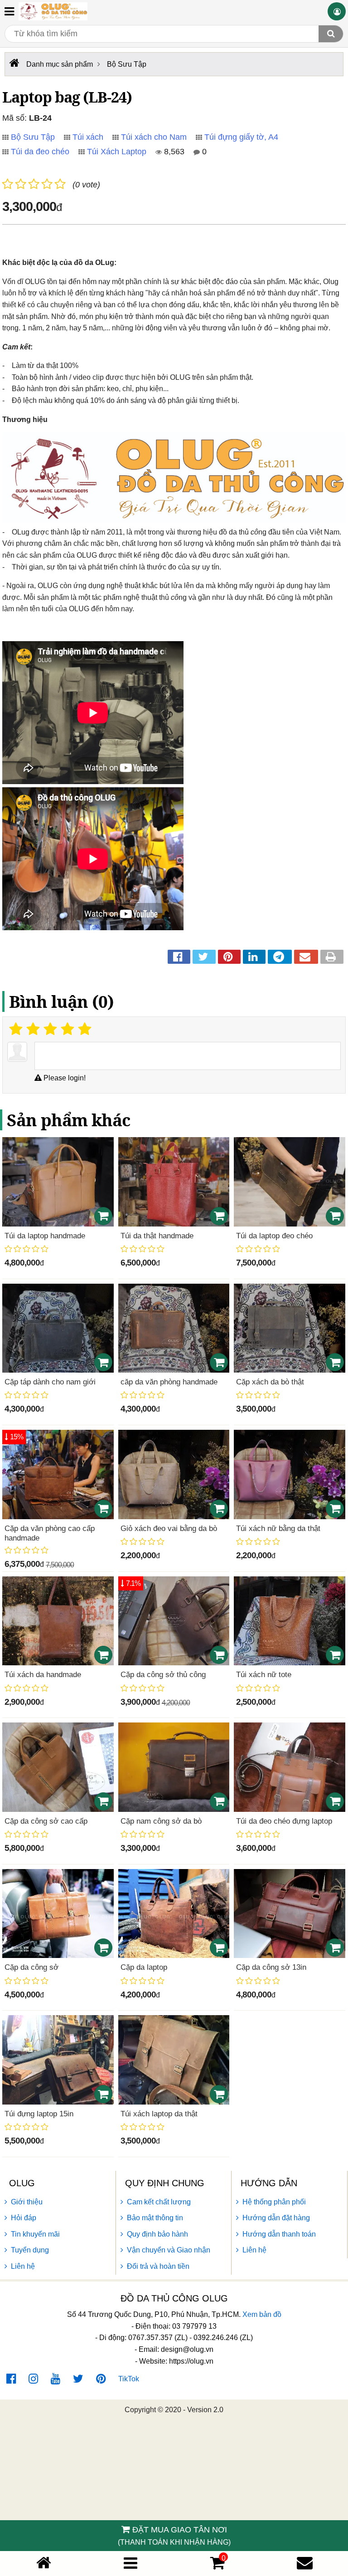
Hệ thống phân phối (274, 2202)
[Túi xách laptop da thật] (174, 2060)
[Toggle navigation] (9, 11)
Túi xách (88, 137)
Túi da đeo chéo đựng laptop (284, 1821)
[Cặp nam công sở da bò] (174, 1767)
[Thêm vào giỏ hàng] (103, 1216)
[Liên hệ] (305, 2563)
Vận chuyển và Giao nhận (169, 2250)
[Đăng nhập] (337, 11)
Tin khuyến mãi (35, 2234)
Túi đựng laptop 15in (39, 2114)
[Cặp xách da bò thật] (290, 1328)
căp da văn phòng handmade (169, 1382)
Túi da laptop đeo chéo (274, 1236)
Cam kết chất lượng (159, 2202)
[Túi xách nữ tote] (290, 1621)
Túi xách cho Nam (154, 137)
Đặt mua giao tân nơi (174, 2536)
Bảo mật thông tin (155, 2218)
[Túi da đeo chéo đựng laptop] (290, 1767)
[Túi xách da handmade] (58, 1621)
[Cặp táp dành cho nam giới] (58, 1328)
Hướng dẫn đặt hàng (276, 2218)
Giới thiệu (27, 2202)
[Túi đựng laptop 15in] (58, 2060)
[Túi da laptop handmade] (58, 1182)
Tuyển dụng (30, 2250)
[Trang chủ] (44, 2563)
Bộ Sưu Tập (33, 137)
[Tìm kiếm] (331, 34)
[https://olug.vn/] (13, 63)
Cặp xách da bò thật (270, 1382)
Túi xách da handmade (43, 1675)
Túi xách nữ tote (264, 1675)
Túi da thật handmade (157, 1236)
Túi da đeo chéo (40, 152)
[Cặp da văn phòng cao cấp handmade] (58, 1474)
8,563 (173, 152)
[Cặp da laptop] (174, 1914)
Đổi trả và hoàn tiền (158, 2266)
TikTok (129, 2379)
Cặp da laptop (144, 1967)
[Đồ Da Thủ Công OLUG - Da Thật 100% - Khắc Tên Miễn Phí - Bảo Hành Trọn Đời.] (53, 11)
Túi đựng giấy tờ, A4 (241, 137)
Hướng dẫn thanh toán (279, 2234)
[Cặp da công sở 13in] (290, 1914)
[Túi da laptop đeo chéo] (290, 1182)
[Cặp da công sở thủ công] (174, 1621)
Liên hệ (23, 2266)
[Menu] (130, 2563)
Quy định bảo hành (157, 2234)
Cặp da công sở (31, 1967)
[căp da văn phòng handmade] (174, 1328)
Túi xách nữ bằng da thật (278, 1528)
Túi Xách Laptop (117, 152)
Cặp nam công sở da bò (161, 1821)
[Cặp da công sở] (58, 1914)
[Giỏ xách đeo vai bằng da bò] (174, 1474)
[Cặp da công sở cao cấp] (58, 1767)
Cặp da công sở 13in (271, 1967)
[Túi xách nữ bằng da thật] (290, 1474)
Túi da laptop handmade (45, 1236)
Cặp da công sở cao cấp (46, 1821)
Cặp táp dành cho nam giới (50, 1382)
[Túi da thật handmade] (174, 1182)
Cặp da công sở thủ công (163, 1675)
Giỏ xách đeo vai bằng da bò (169, 1528)
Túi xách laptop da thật (159, 2114)
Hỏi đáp (24, 2218)
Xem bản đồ (262, 2314)
